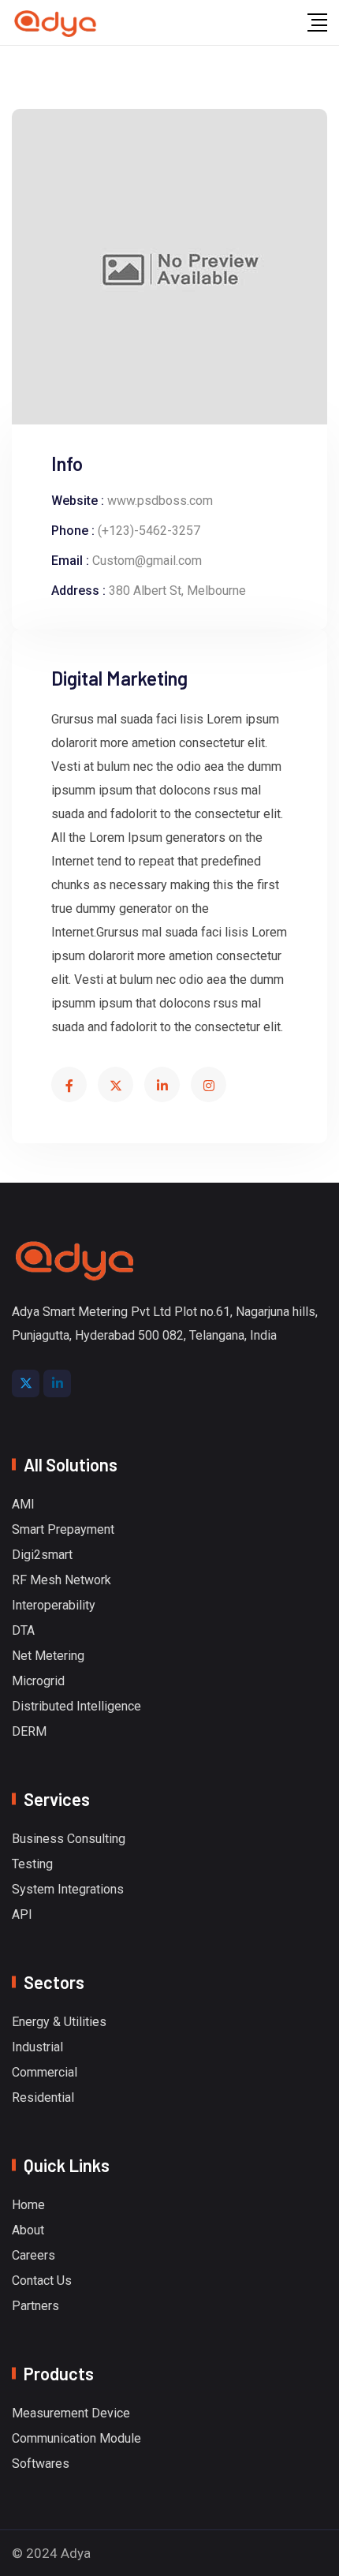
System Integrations (68, 1890)
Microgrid (38, 1681)
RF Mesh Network (61, 1580)
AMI (23, 1505)
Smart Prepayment (63, 1530)
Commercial (45, 2073)
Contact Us (42, 2281)
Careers (34, 2256)
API (22, 1915)
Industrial (37, 2047)
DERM (29, 1732)
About (28, 2230)
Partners (35, 2306)
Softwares (41, 2464)
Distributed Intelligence (76, 1707)
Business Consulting (69, 1839)
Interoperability (54, 1606)
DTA (23, 1631)
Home (28, 2205)
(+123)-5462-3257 (149, 531)
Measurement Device (71, 2413)
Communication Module (76, 2439)
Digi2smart (42, 1555)
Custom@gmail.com (147, 561)
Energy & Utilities (59, 2022)
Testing (32, 1864)
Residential (43, 2098)
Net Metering (48, 1656)
